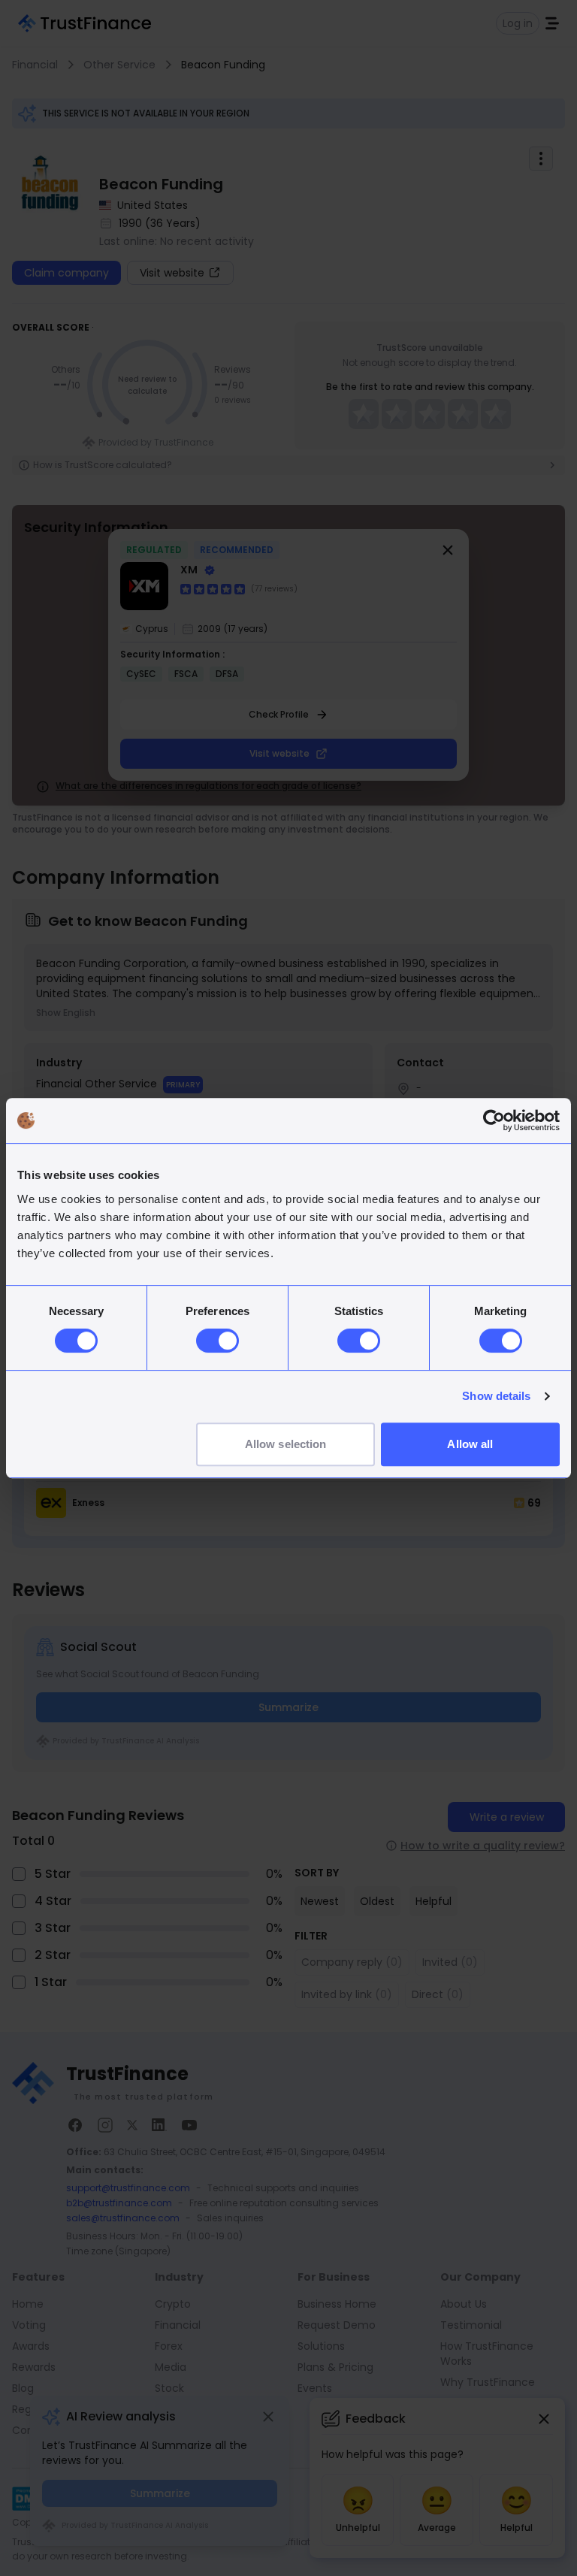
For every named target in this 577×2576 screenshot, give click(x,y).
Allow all (470, 1444)
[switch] (218, 1341)
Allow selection (286, 1444)
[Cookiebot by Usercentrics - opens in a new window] (494, 1120)
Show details (496, 1396)
